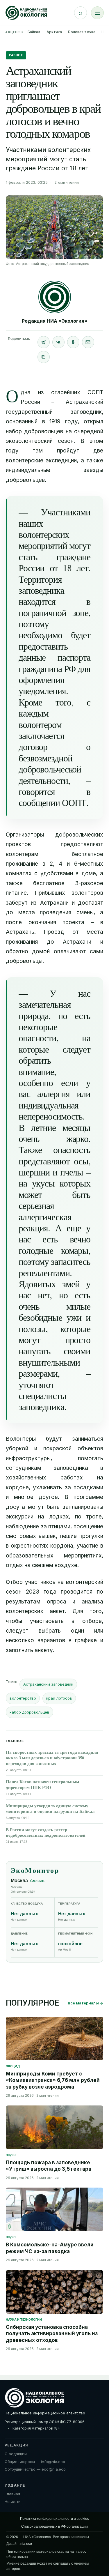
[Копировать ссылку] (44, 357)
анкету (44, 1650)
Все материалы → (85, 2003)
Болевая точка (82, 32)
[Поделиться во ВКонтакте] (58, 342)
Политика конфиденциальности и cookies (54, 2519)
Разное (16, 55)
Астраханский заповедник (48, 1684)
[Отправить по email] (88, 342)
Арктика (54, 32)
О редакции (16, 2454)
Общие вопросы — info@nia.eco (35, 2462)
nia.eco (26, 2544)
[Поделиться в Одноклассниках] (73, 342)
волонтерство (23, 1698)
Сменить (38, 1881)
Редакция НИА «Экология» (55, 321)
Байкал (34, 32)
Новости (13, 2501)
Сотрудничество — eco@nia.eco (35, 2469)
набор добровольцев (30, 1712)
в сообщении (54, 797)
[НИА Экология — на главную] (26, 13)
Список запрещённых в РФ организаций (54, 2527)
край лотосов (59, 1698)
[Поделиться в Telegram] (44, 342)
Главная (12, 2494)
